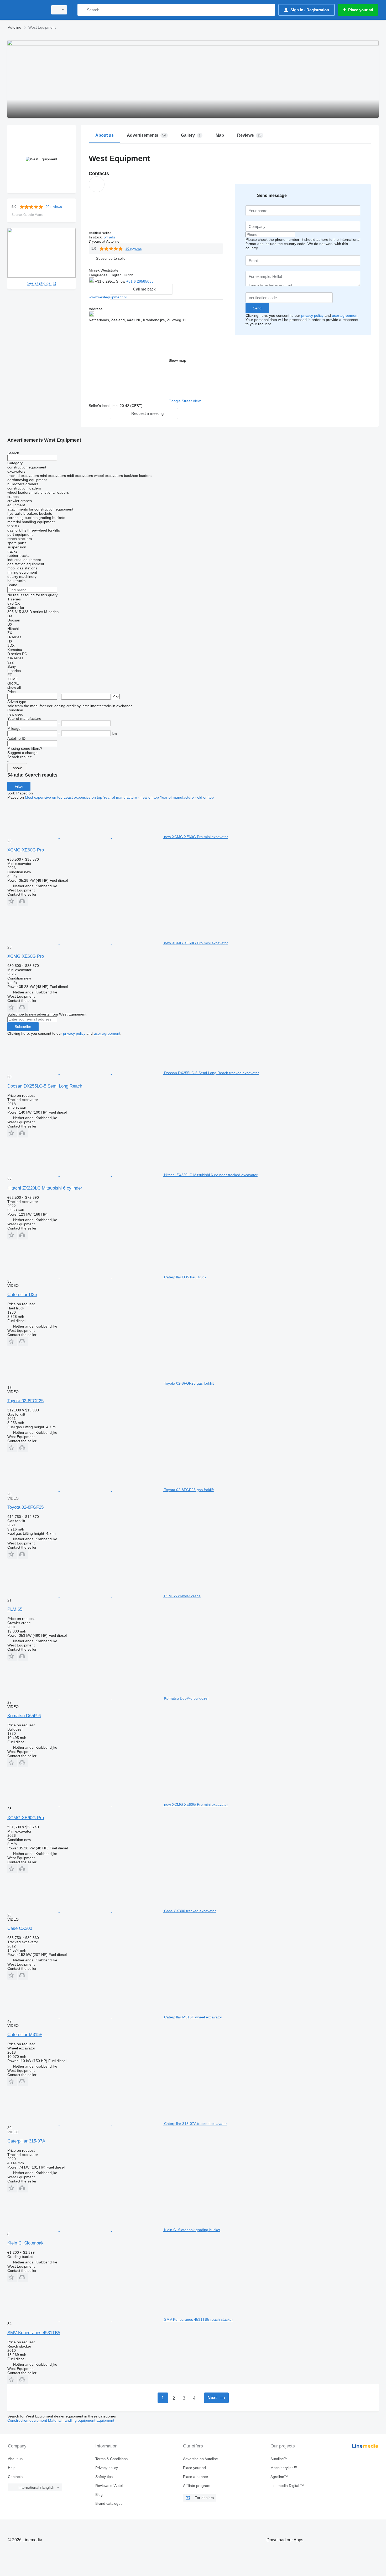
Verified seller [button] (100, 233)
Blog (99, 2495)
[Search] (83, 10)
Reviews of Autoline (111, 2486)
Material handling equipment (72, 2420)
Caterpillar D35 (22, 1295)
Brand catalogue (109, 2503)
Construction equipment (28, 2420)
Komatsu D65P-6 (24, 1716)
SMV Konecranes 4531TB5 (34, 2333)
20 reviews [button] (54, 207)
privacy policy (312, 315)
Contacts (15, 2477)
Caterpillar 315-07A (26, 2141)
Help (12, 2468)
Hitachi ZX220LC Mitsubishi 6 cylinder (45, 1188)
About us (15, 2459)
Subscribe (23, 1027)
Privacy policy (107, 2468)
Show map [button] (177, 360)
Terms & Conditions (111, 2459)
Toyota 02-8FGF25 (25, 1401)
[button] (111, 258)
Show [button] (121, 281)
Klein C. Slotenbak (25, 2243)
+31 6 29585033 (140, 281)
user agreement (345, 315)
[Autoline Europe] (26, 10)
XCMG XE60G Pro (26, 850)
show (17, 768)
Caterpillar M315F (25, 2035)
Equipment (105, 2420)
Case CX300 (20, 1928)
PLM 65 (15, 1609)
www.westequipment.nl (108, 297)
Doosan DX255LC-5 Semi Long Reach (45, 1086)
